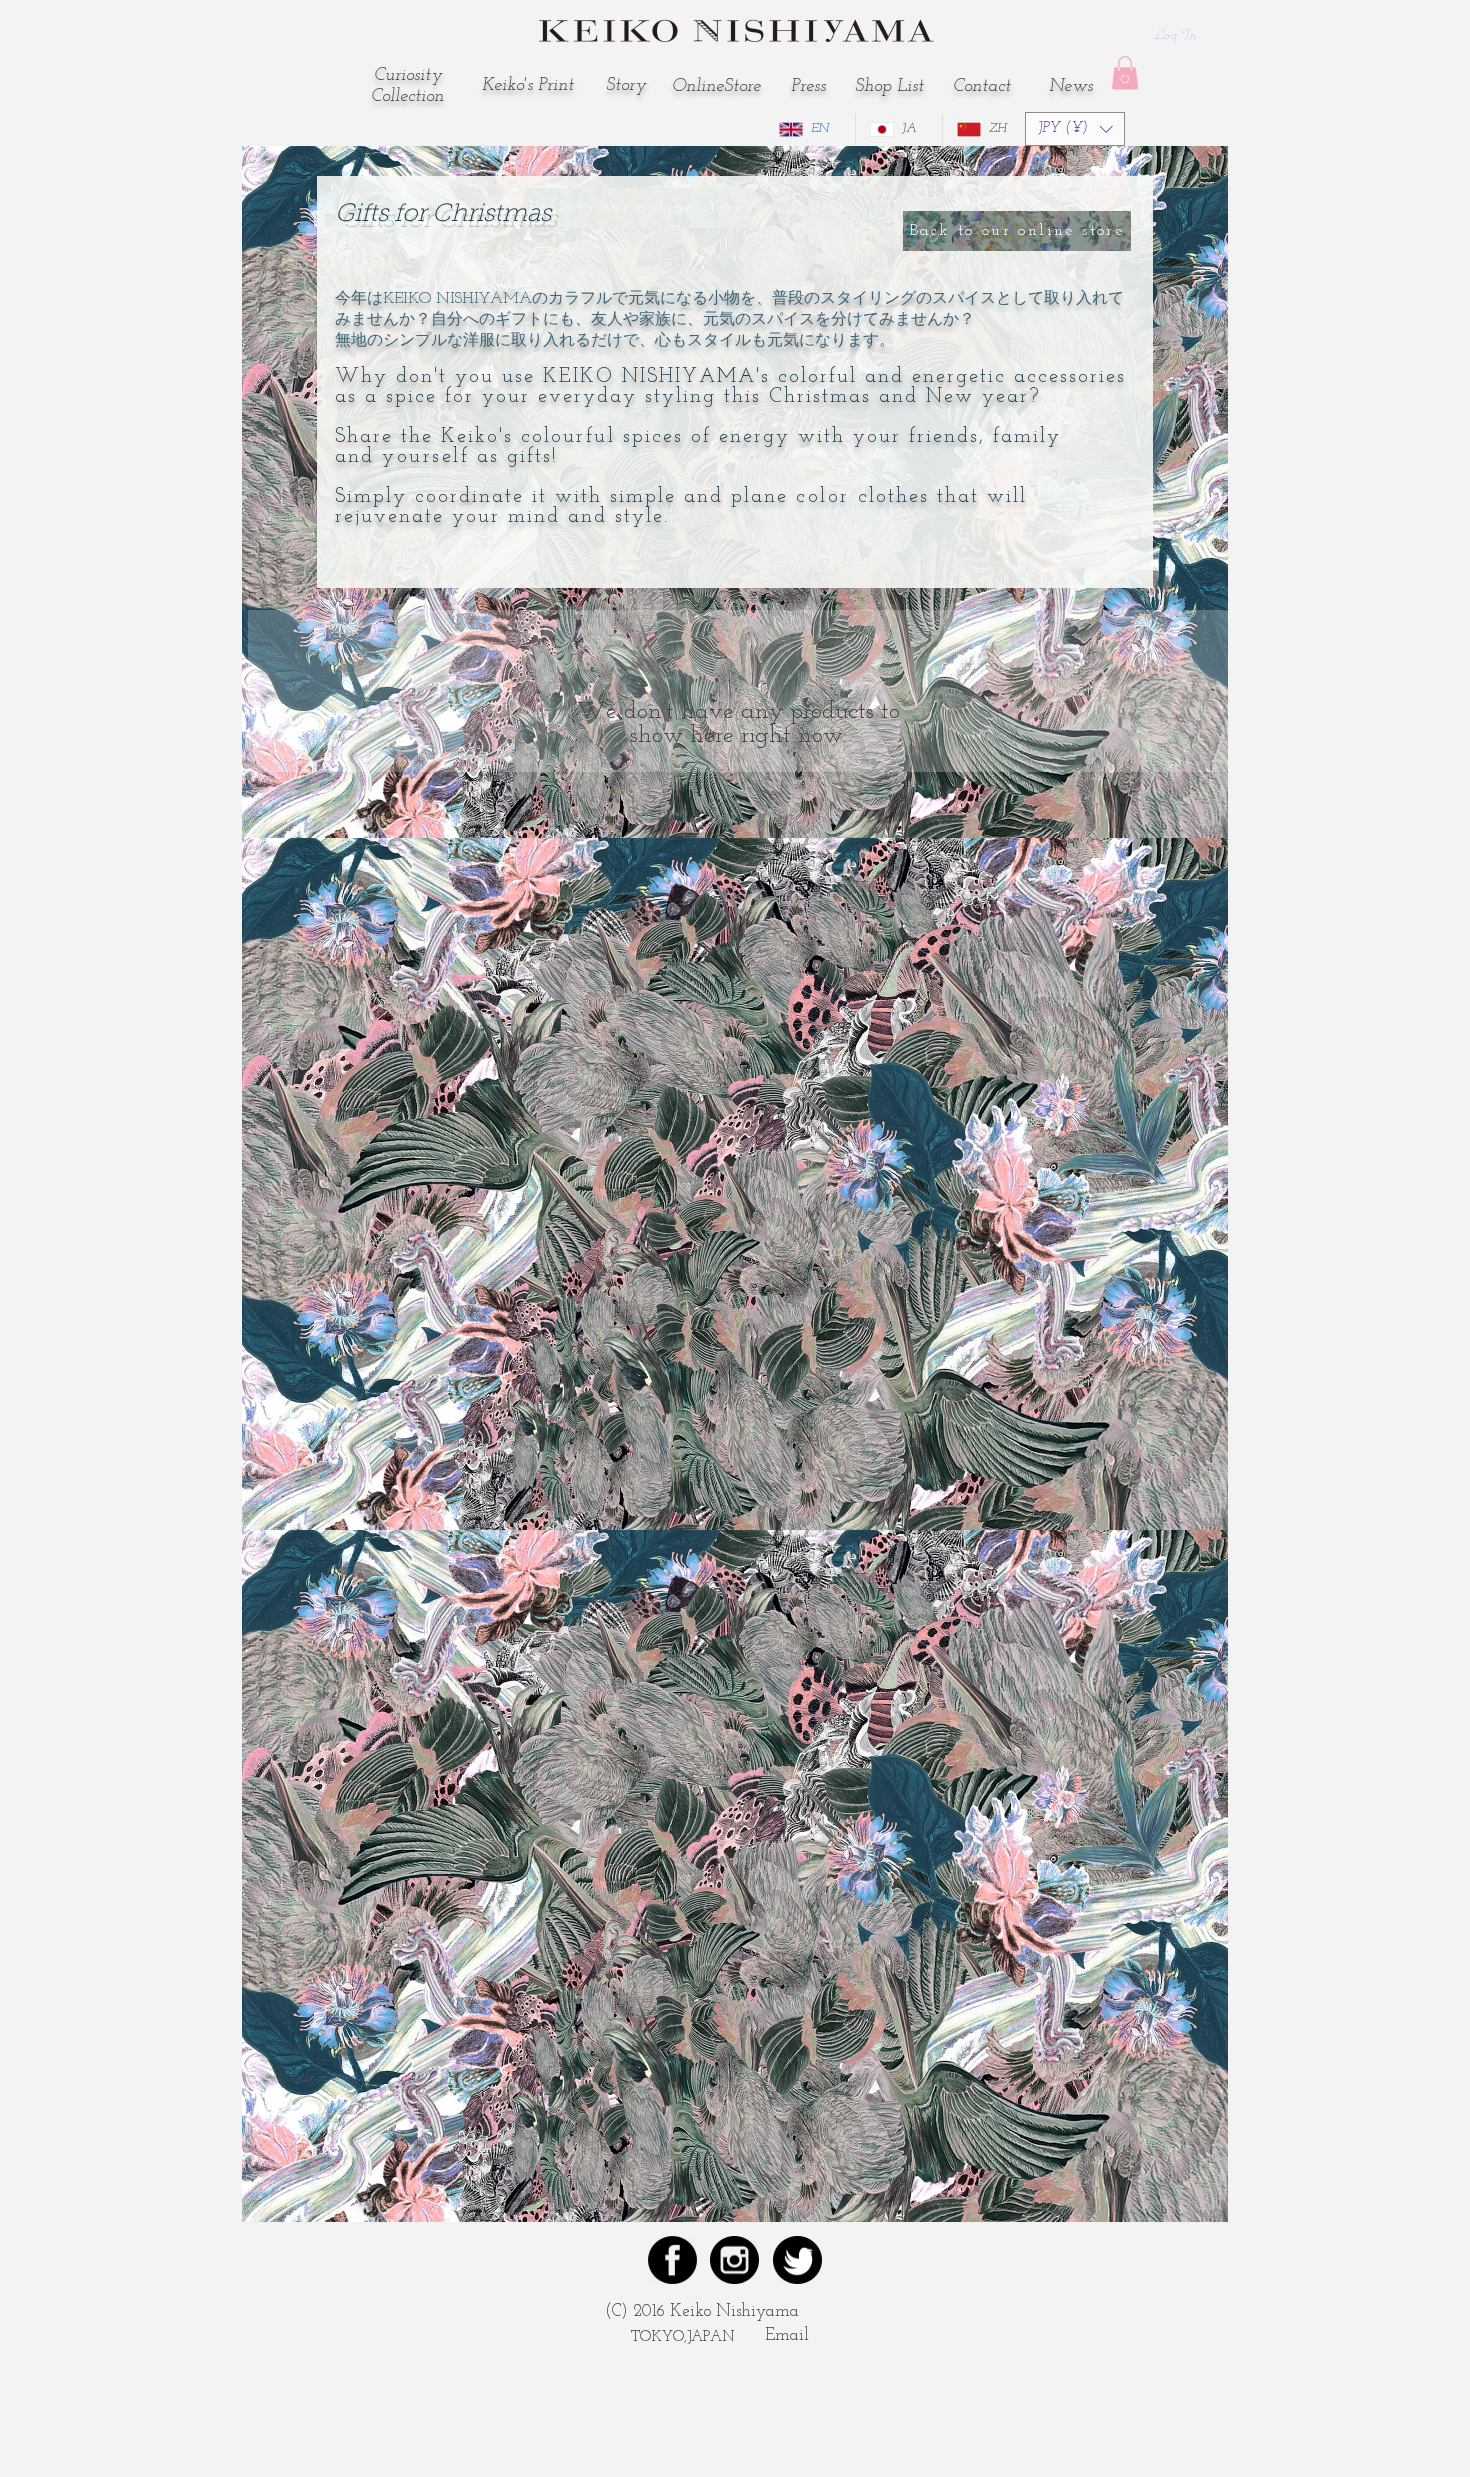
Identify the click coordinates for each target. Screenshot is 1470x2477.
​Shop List (889, 87)
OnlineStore (716, 87)
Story (626, 86)
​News (1071, 87)
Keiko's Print (528, 86)
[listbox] (1075, 129)
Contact (982, 87)
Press (808, 87)
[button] (1125, 72)
